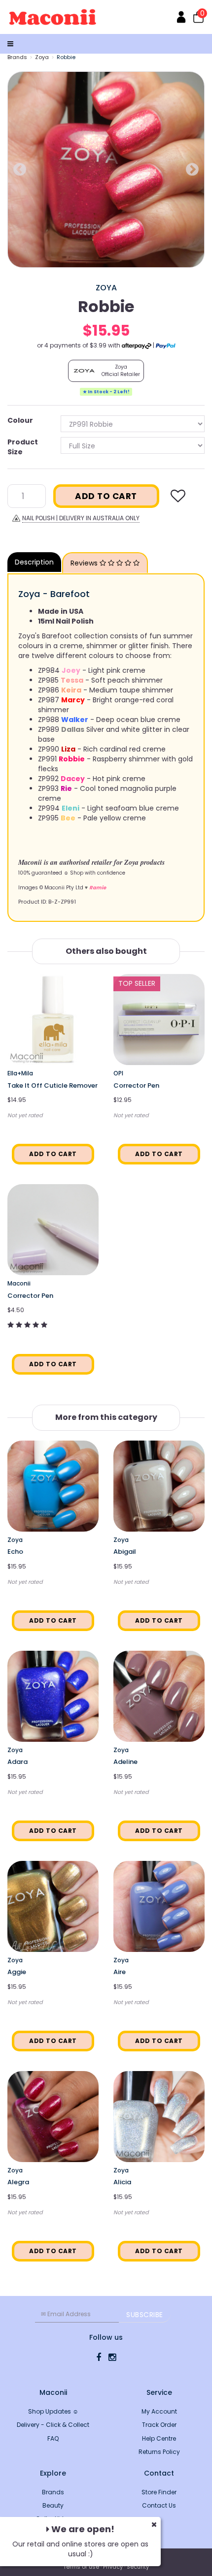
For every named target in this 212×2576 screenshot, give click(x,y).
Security (138, 2567)
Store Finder (159, 2492)
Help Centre (159, 2438)
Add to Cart (106, 496)
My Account (159, 2411)
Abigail (125, 1552)
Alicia (122, 2182)
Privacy (113, 2567)
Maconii (19, 1283)
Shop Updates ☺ (53, 2411)
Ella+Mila (20, 1073)
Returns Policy (159, 2452)
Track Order (159, 2425)
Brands (17, 57)
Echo (15, 1552)
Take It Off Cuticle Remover (53, 1085)
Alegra (18, 2182)
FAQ (53, 2438)
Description (34, 562)
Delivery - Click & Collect (53, 2425)
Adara (18, 1762)
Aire (120, 1972)
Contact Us (159, 2505)
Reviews (85, 563)
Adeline (125, 1762)
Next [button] (192, 170)
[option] (106, 170)
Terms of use (81, 2567)
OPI (118, 1073)
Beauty (53, 2505)
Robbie (66, 57)
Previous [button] (20, 170)
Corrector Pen (136, 1085)
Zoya (42, 57)
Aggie (17, 1972)
